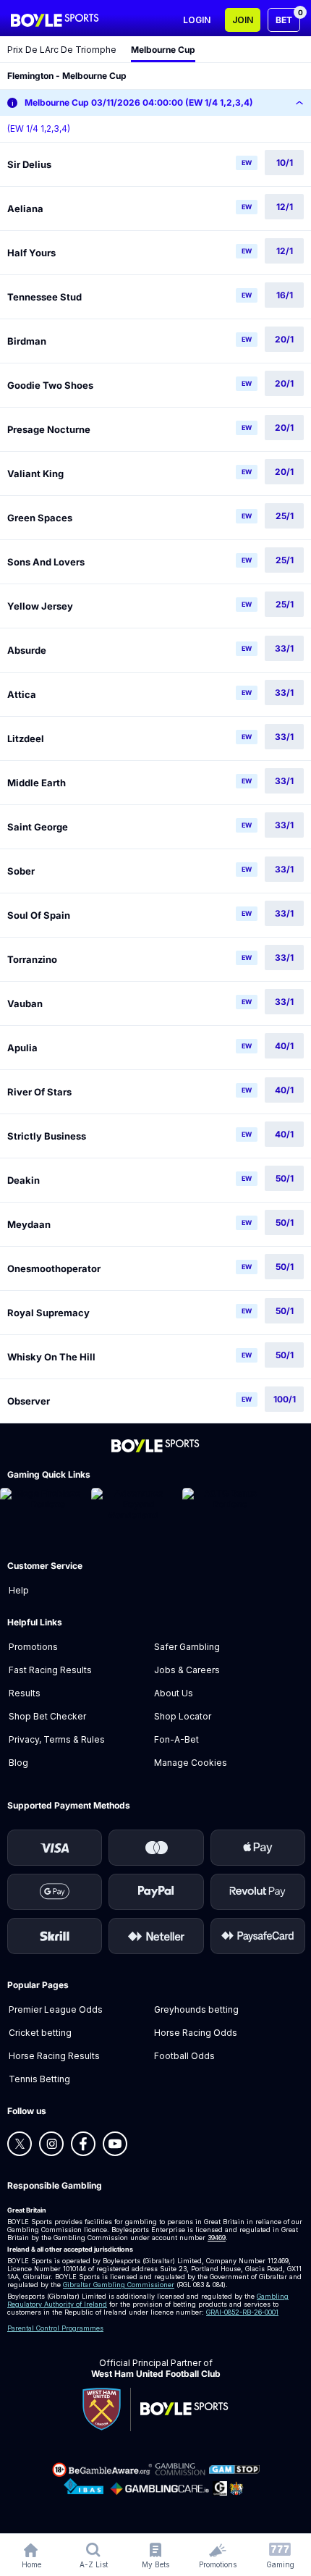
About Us (174, 1693)
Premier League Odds (56, 2009)
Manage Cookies (191, 1763)
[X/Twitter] (20, 2144)
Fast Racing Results (50, 1670)
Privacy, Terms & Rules (57, 1739)
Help (19, 1590)
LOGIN (197, 20)
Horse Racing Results (54, 2056)
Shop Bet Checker (47, 1716)
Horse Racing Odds (196, 2033)
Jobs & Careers (187, 1670)
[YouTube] (115, 2144)
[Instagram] (51, 2144)
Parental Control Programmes (55, 2328)
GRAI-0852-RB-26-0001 (242, 2312)
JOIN (243, 20)
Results (25, 1693)
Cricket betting (40, 2033)
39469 (217, 2238)
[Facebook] (83, 2144)
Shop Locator (183, 1716)
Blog (18, 1763)
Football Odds (184, 2056)
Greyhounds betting (196, 2009)
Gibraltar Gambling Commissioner (119, 2285)
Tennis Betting (39, 2079)
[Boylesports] (55, 20)
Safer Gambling (187, 1647)
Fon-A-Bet (176, 1739)
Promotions (33, 1647)
